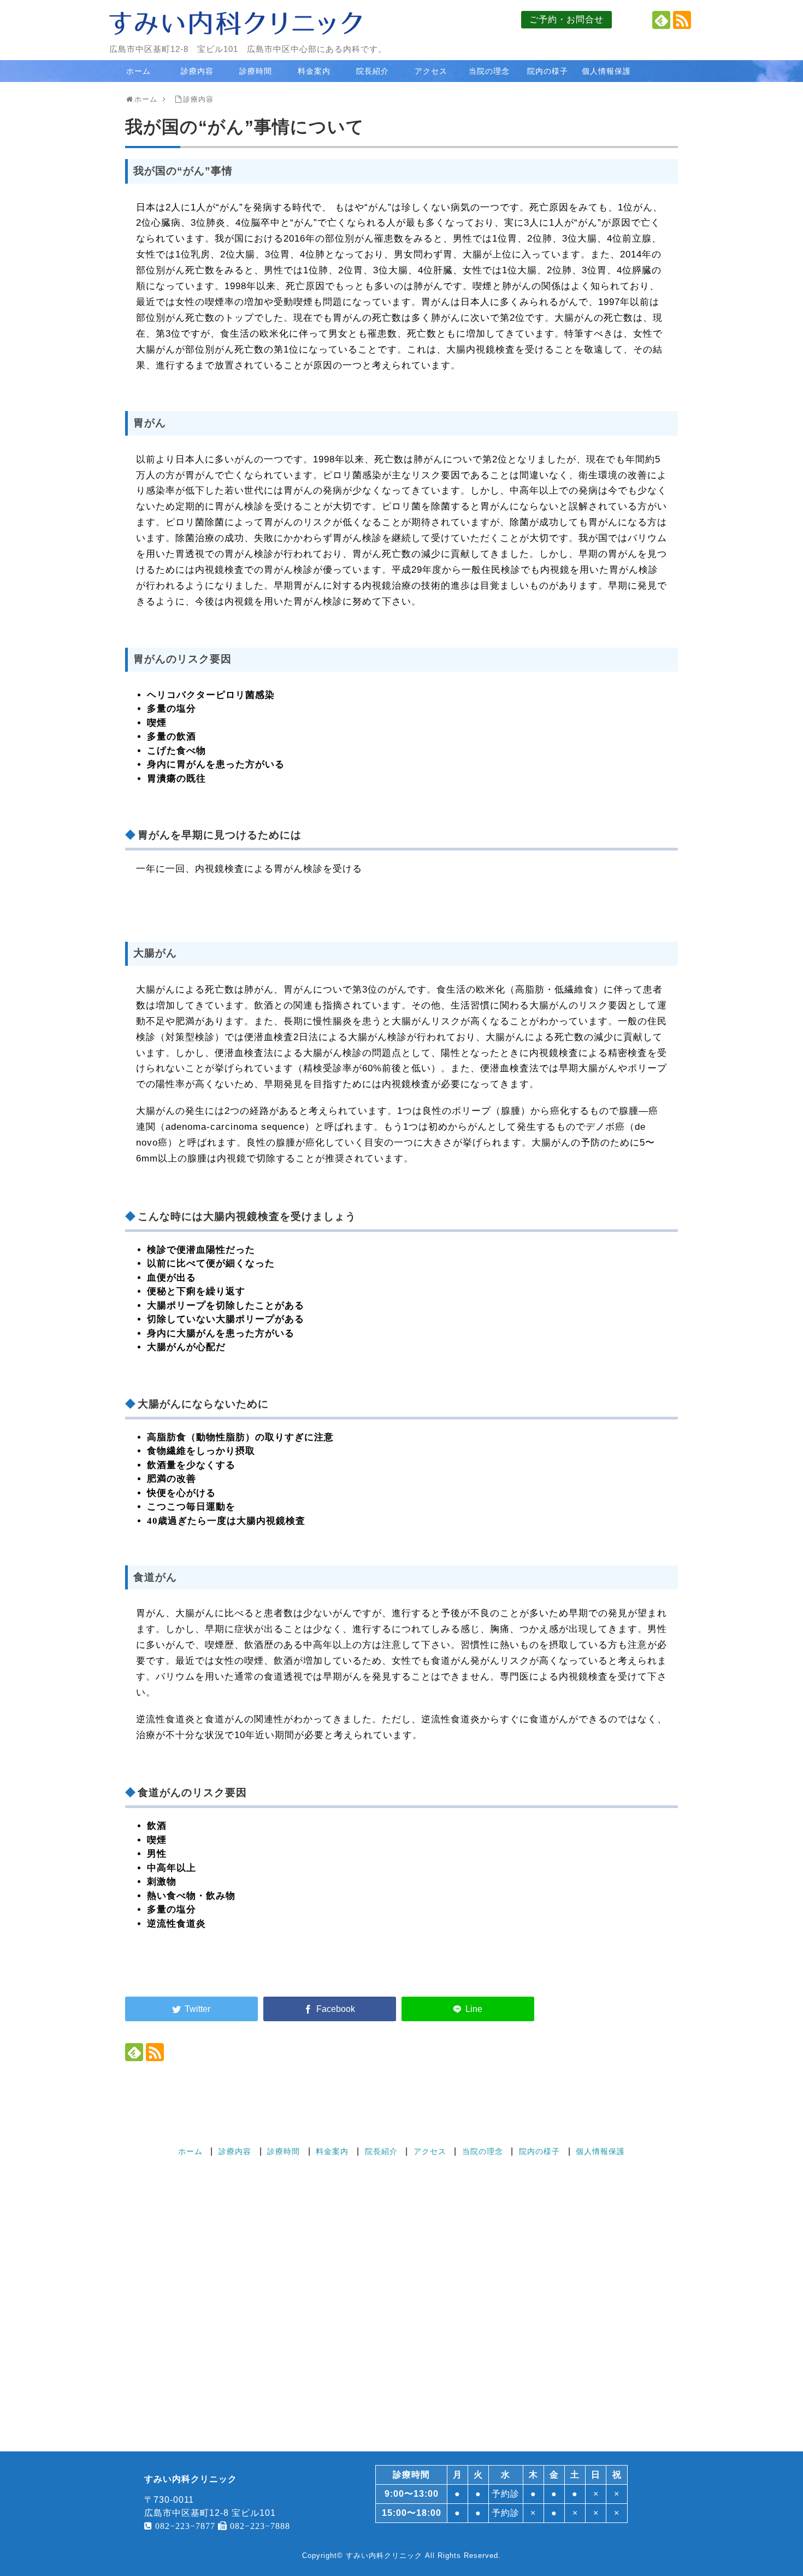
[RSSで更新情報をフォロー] (682, 20)
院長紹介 (373, 71)
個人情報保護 (606, 71)
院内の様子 (548, 71)
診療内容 (197, 71)
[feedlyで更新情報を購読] (661, 20)
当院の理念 (489, 71)
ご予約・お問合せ (566, 19)
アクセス (431, 71)
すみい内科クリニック (384, 2556)
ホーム (138, 71)
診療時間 (256, 71)
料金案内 (314, 71)
